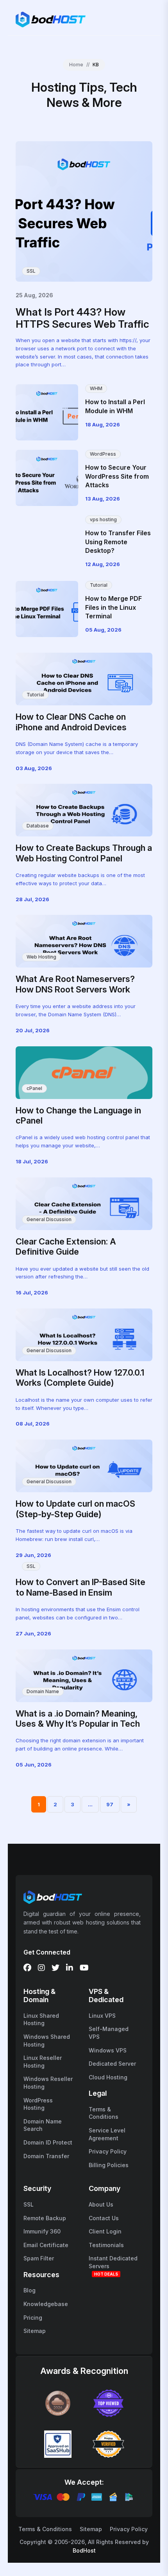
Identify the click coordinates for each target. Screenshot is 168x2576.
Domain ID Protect (48, 2142)
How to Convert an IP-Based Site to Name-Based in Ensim (80, 1587)
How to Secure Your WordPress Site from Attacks (117, 476)
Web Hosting (41, 957)
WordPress (103, 454)
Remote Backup (45, 2218)
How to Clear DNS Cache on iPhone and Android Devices (71, 722)
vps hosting (103, 519)
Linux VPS (102, 2016)
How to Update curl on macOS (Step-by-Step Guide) (75, 1509)
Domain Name (43, 1691)
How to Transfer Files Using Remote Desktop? (118, 542)
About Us (101, 2204)
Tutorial (99, 585)
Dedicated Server (112, 2064)
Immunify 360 (42, 2231)
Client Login (105, 2231)
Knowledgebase (46, 2304)
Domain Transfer (46, 2156)
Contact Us (104, 2218)
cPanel (34, 1088)
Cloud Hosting (108, 2077)
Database (38, 826)
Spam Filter (39, 2258)
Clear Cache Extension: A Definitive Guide (66, 1246)
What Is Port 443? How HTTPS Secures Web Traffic (82, 318)
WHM (96, 388)
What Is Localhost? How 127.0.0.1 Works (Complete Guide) (80, 1378)
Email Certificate (46, 2245)
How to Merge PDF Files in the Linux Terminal (113, 607)
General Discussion (49, 1219)
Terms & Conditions (45, 2529)
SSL (31, 271)
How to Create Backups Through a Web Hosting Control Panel (84, 853)
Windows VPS (108, 2050)
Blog (29, 2290)
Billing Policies (109, 2165)
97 (110, 1804)
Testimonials (106, 2245)
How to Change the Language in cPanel (78, 1115)
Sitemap (35, 2331)
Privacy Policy (108, 2151)
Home (76, 65)
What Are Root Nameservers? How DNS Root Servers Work (75, 984)
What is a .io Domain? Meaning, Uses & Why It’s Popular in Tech (78, 1719)
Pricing (33, 2318)
